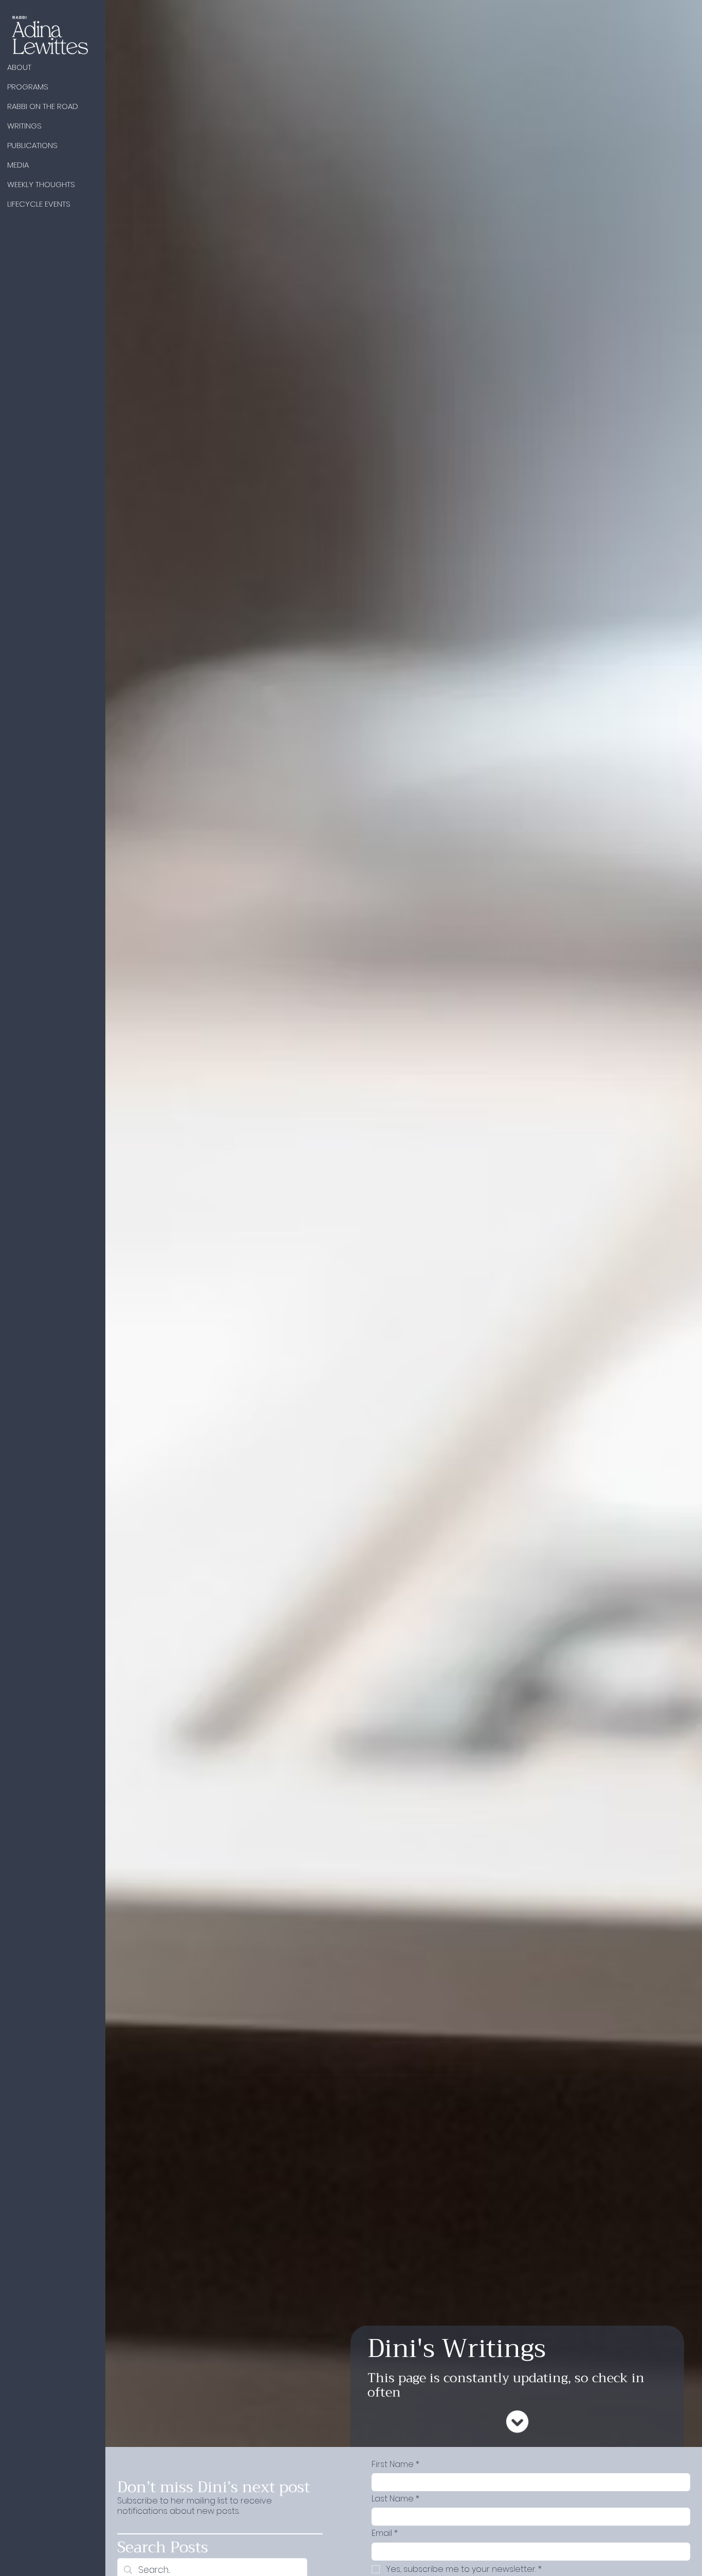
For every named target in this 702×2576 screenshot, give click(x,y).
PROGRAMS (28, 87)
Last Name (395, 2499)
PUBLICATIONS (32, 145)
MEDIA (18, 165)
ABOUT (19, 67)
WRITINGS (24, 126)
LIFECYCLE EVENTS (39, 204)
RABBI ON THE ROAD (43, 106)
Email (385, 2533)
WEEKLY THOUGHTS (41, 184)
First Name (395, 2464)
